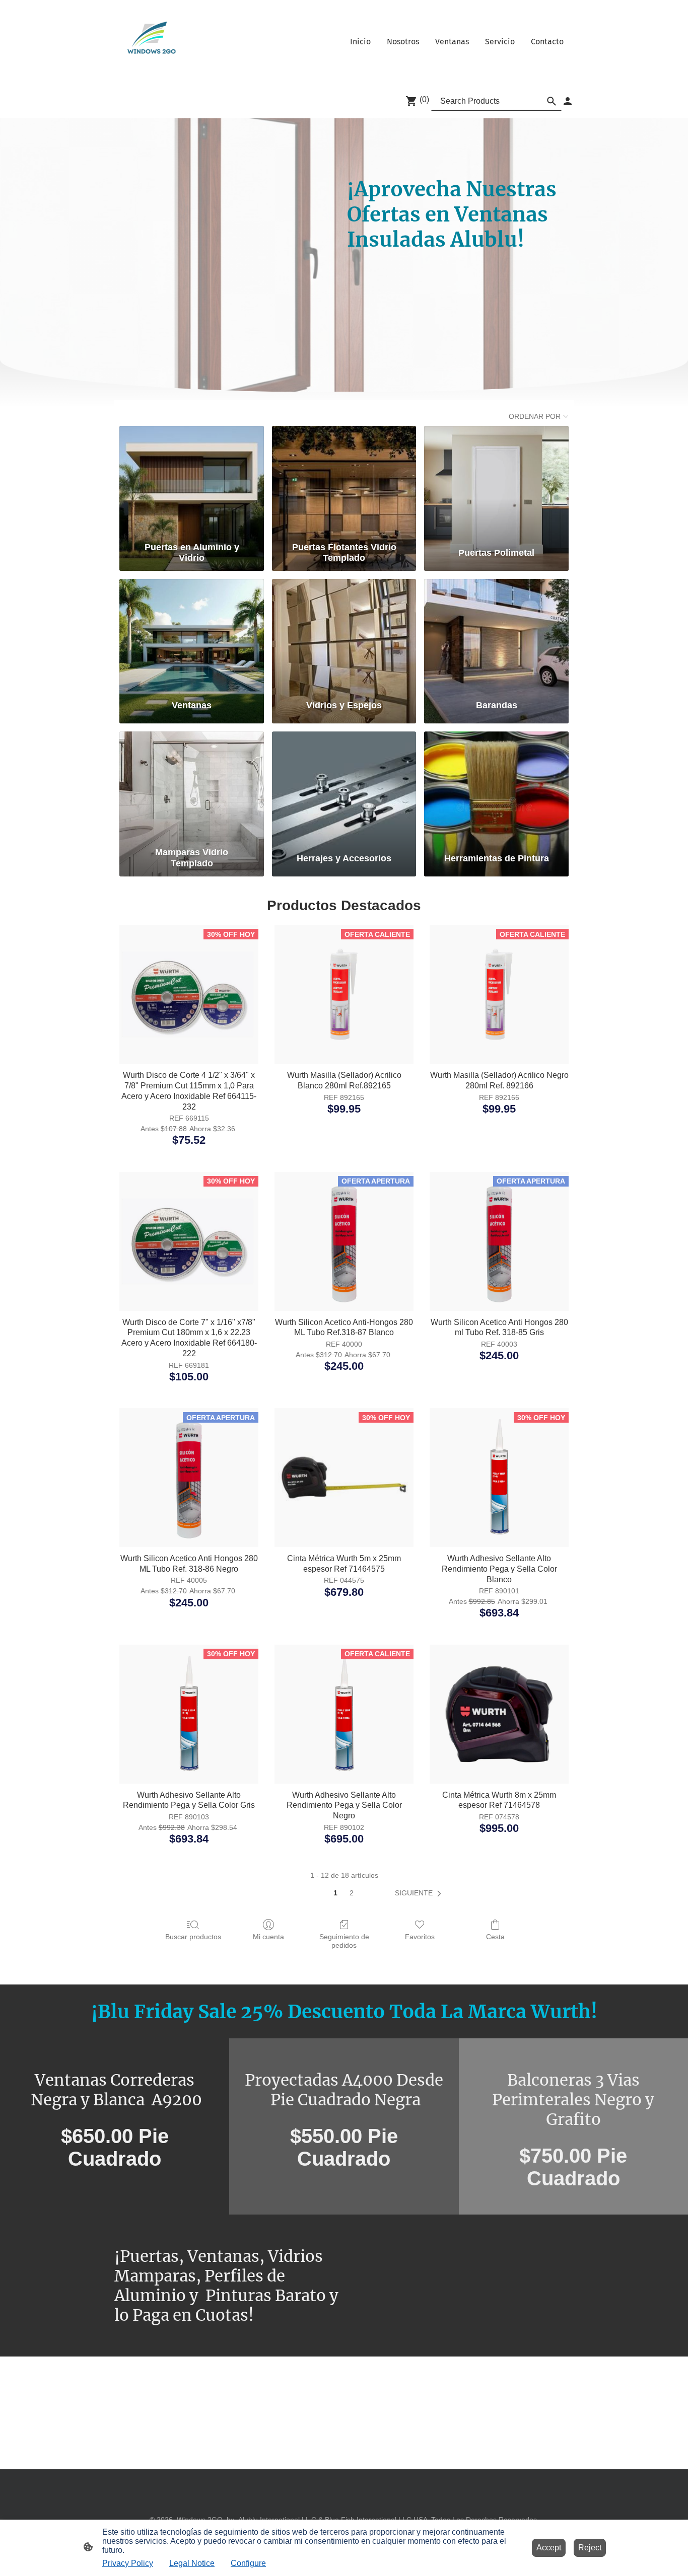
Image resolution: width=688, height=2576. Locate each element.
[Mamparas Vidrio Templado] (192, 787)
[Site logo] (148, 42)
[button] (420, 1893)
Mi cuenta (268, 1937)
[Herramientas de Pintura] (496, 787)
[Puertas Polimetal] (496, 482)
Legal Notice (192, 2563)
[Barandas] (496, 635)
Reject (590, 2548)
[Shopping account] (568, 101)
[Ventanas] (192, 635)
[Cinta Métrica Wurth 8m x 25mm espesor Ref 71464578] (499, 1714)
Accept (549, 2548)
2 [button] (352, 1893)
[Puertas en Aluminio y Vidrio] (192, 482)
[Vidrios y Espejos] (344, 635)
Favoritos (420, 1937)
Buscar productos (193, 1937)
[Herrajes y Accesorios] (344, 787)
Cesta (495, 1937)
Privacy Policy (128, 2563)
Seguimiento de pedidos (344, 1941)
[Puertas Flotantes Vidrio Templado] (344, 482)
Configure (248, 2563)
